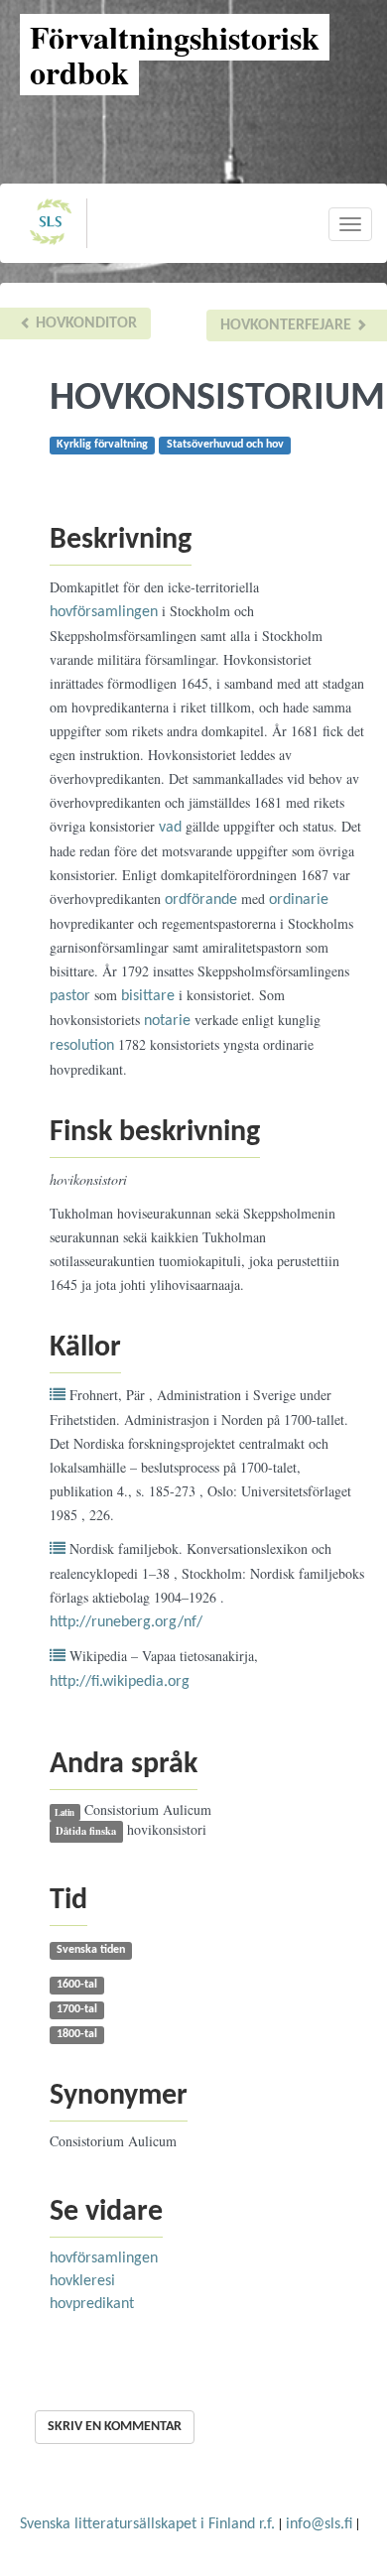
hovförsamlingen (104, 612)
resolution (82, 1046)
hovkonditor (84, 323)
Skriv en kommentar (115, 2427)
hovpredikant (92, 2304)
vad (170, 828)
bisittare (148, 996)
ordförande (201, 900)
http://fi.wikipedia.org (120, 1682)
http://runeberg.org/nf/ (126, 1622)
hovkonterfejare (288, 325)
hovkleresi (82, 2281)
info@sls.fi (319, 2524)
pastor (70, 996)
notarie (167, 1021)
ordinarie (299, 900)
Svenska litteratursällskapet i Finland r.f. (147, 2524)
